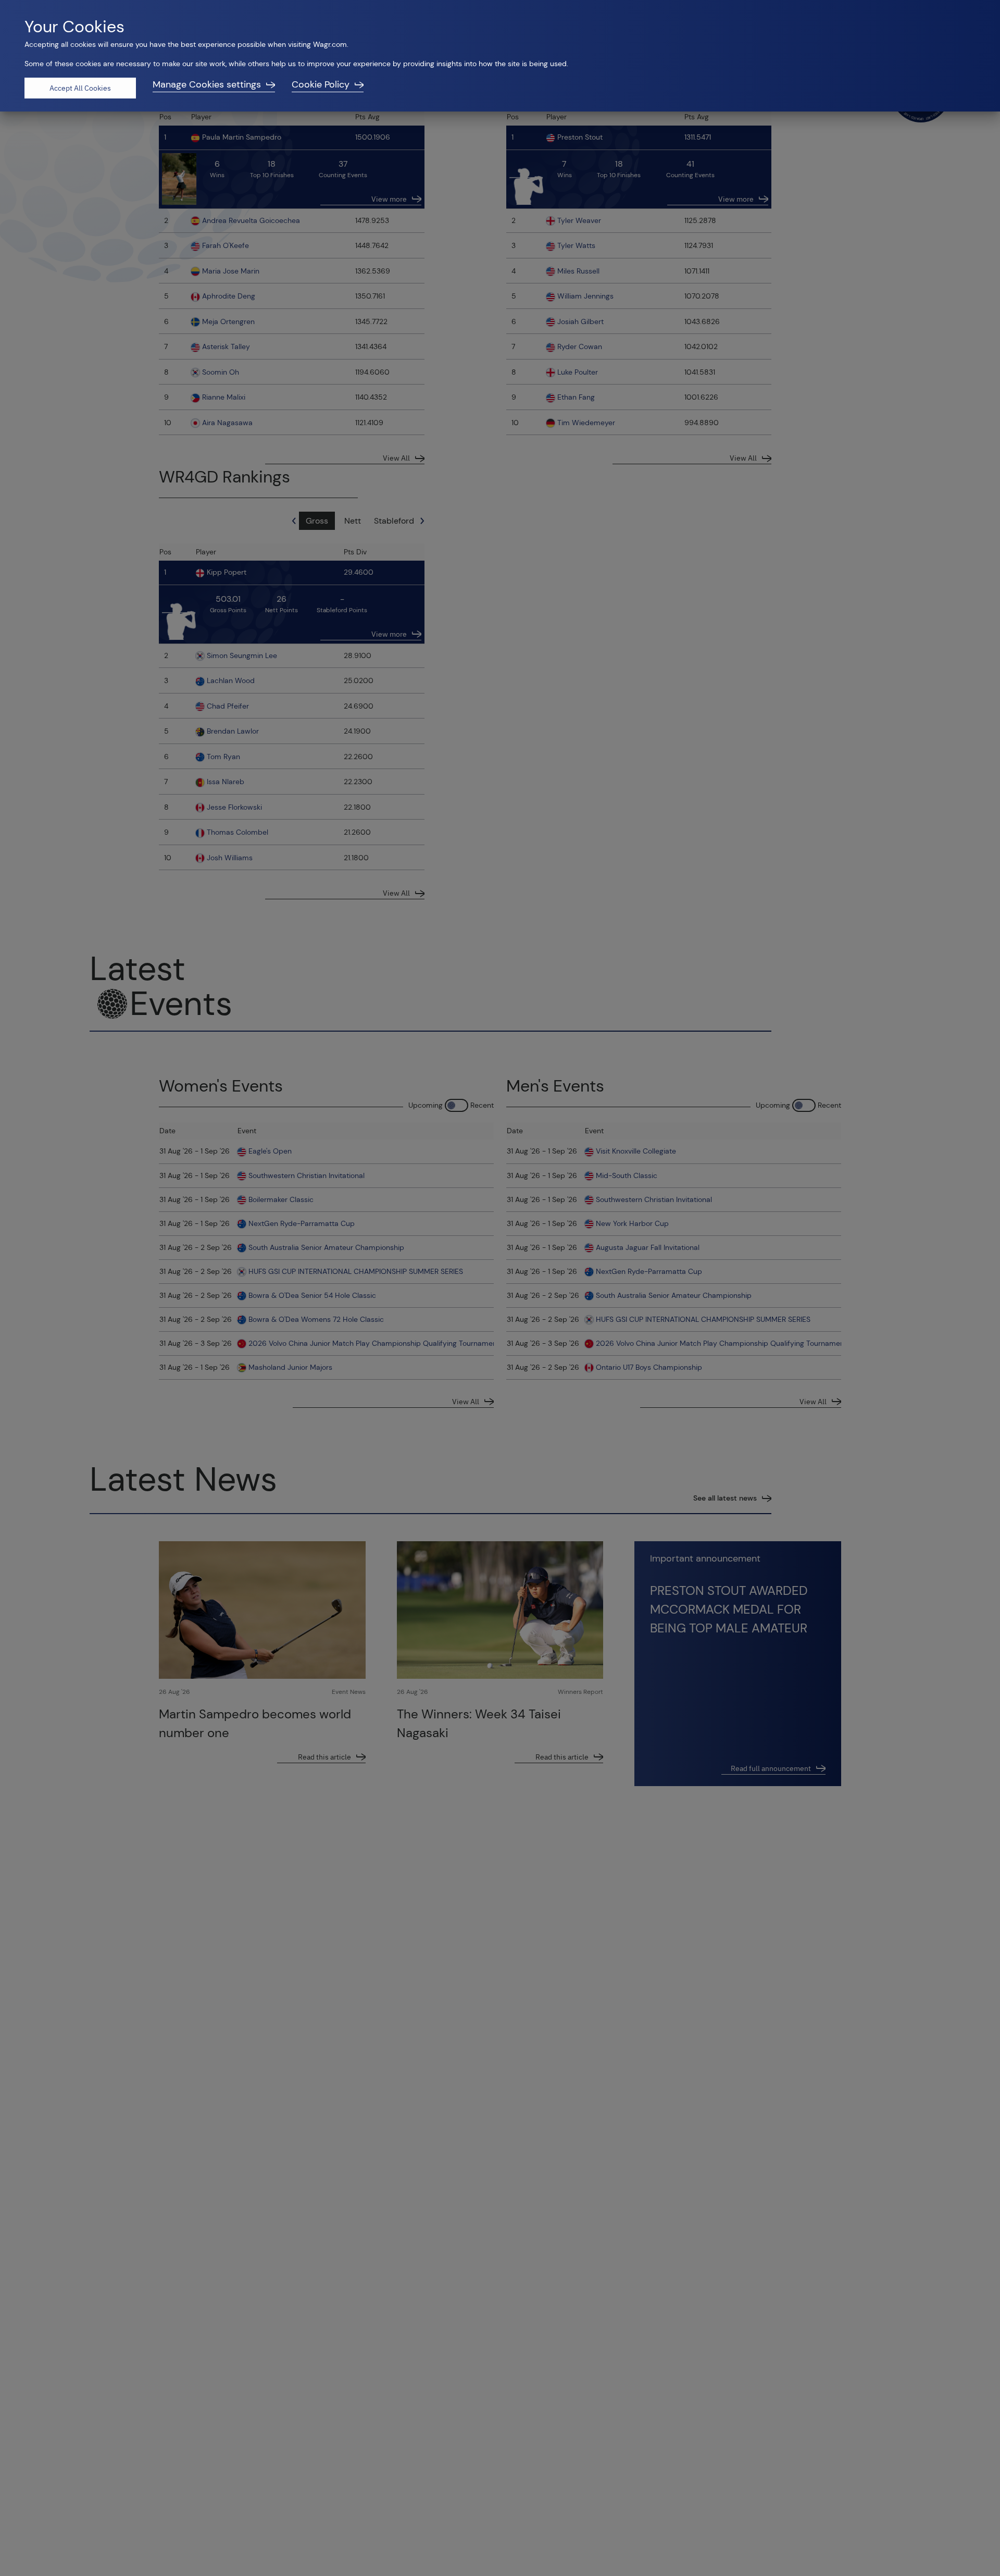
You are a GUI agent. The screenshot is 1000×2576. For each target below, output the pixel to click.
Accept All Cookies (80, 88)
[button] (214, 88)
